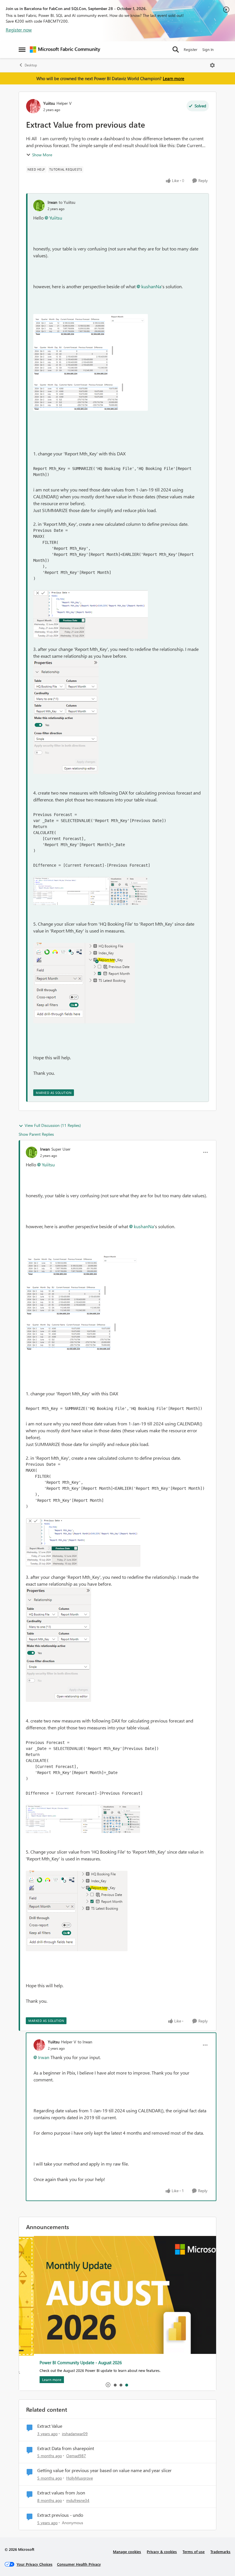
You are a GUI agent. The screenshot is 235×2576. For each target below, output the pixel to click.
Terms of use (194, 2552)
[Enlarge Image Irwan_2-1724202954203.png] (66, 717)
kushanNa (151, 286)
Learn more (174, 78)
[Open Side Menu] (22, 50)
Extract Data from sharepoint (66, 2448)
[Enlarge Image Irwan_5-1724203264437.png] (84, 983)
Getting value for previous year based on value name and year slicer (104, 2470)
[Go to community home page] (65, 50)
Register (191, 49)
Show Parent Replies (36, 1134)
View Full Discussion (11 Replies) (53, 1125)
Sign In (208, 49)
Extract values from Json (61, 2493)
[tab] (115, 2385)
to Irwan (85, 2042)
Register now (19, 30)
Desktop (31, 65)
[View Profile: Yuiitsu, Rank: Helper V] (33, 106)
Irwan (52, 202)
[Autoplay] (108, 2385)
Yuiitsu (49, 103)
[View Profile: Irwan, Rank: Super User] (32, 1152)
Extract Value (50, 2426)
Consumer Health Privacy (79, 2564)
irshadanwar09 (75, 2434)
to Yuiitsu (67, 202)
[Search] (176, 50)
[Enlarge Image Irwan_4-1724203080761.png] (90, 891)
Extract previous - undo (60, 2515)
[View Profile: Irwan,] (39, 206)
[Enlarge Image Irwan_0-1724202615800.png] (91, 362)
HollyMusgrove (80, 2478)
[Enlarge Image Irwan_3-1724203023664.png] (91, 615)
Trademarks (220, 2552)
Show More (42, 155)
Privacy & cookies (162, 2552)
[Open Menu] (212, 65)
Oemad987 (76, 2456)
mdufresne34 (78, 2500)
